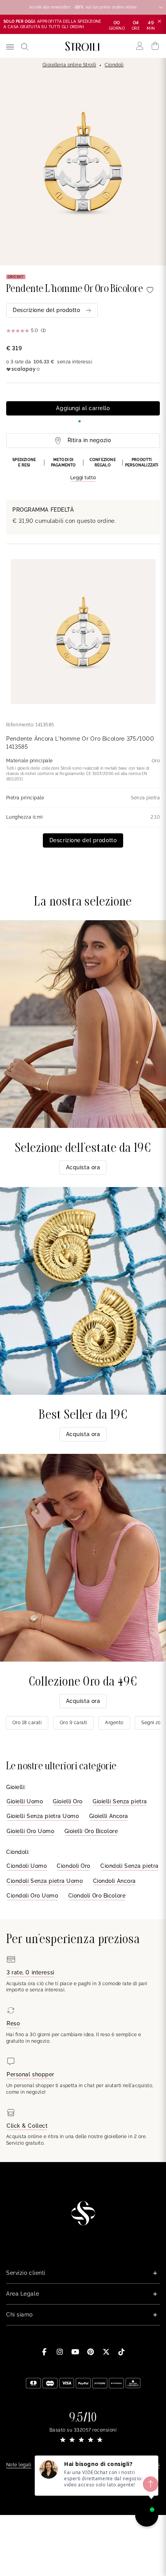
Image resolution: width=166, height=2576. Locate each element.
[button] (83, 470)
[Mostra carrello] (155, 46)
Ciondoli (114, 65)
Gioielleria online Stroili (69, 65)
